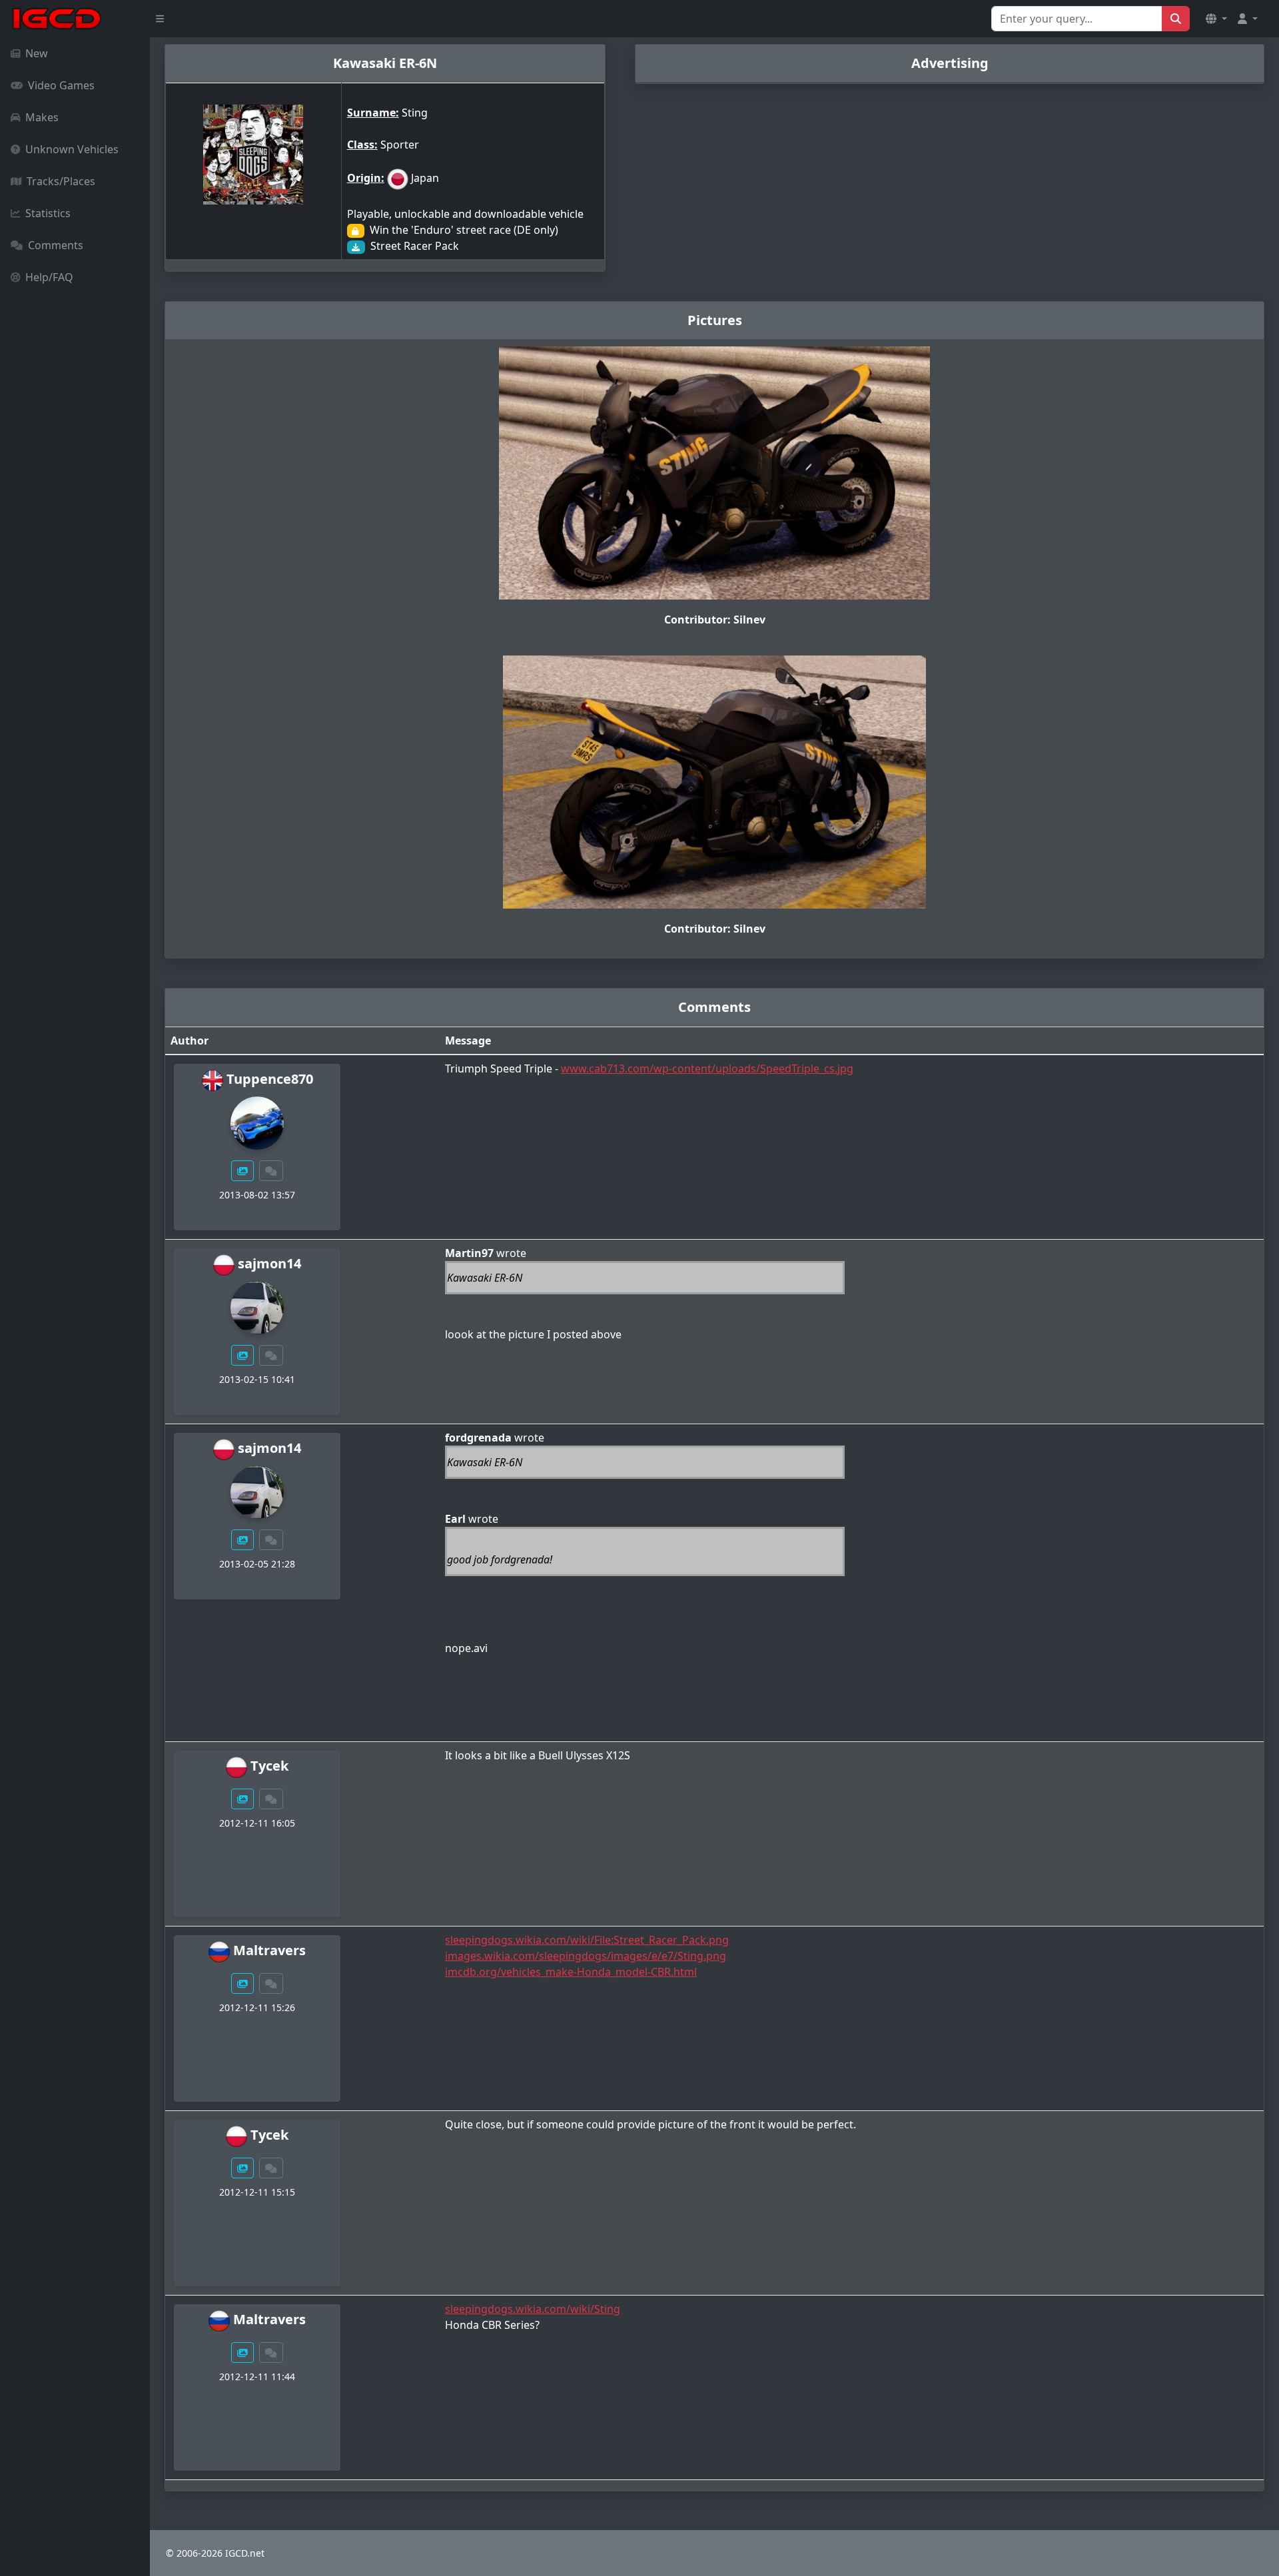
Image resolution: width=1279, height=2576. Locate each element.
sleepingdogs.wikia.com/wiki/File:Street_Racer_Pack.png (587, 1940)
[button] (1216, 19)
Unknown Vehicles (72, 149)
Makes (42, 117)
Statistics (48, 213)
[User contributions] (242, 1171)
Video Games (61, 85)
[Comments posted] (271, 1171)
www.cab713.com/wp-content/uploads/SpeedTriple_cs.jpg (707, 1069)
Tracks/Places (61, 181)
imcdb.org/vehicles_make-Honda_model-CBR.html (571, 1972)
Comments (56, 245)
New (37, 53)
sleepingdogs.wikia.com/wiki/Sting (533, 2309)
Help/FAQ (49, 277)
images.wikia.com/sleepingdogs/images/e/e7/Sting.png (586, 1956)
